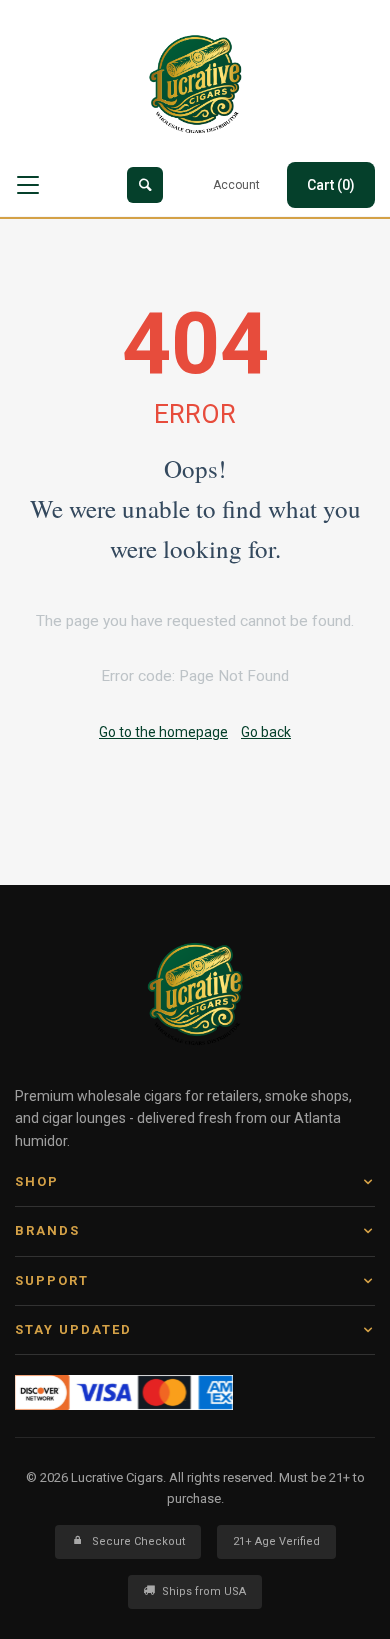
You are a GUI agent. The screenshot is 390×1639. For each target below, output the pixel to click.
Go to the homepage (163, 732)
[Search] (145, 185)
